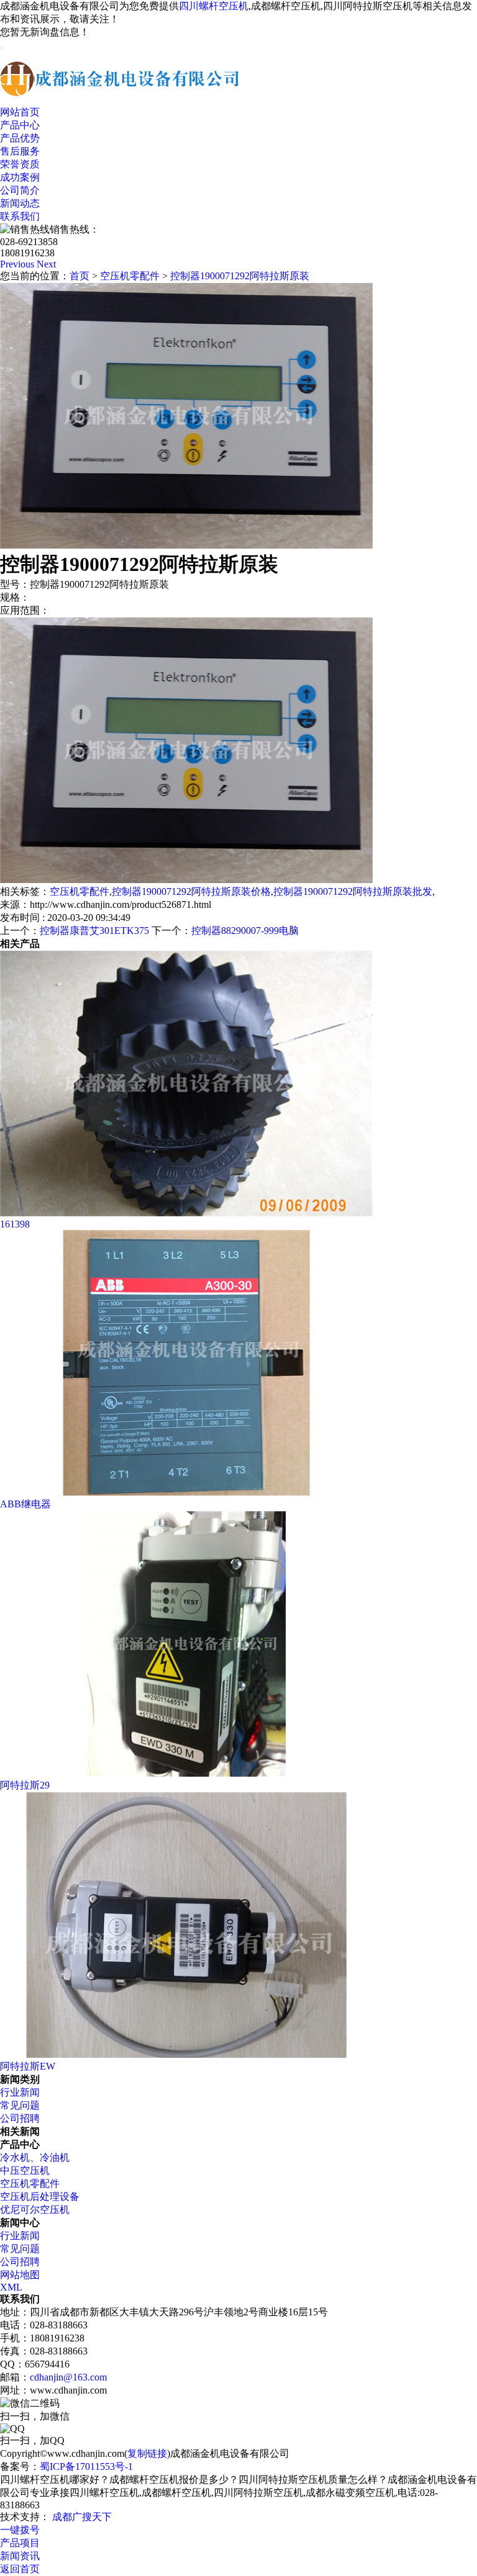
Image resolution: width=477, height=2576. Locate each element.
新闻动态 (20, 203)
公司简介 (20, 190)
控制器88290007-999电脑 (245, 931)
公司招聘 (20, 2118)
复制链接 (147, 2453)
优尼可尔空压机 (35, 2210)
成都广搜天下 (81, 2517)
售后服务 (20, 151)
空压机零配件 (130, 276)
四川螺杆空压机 (214, 6)
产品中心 (20, 125)
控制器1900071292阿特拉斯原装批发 (353, 891)
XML (11, 2287)
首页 (79, 276)
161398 (15, 1224)
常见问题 (20, 2105)
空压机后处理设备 (40, 2197)
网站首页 (20, 112)
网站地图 (20, 2275)
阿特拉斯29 (25, 1785)
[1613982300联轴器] (186, 1213)
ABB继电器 (25, 1504)
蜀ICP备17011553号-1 (86, 2466)
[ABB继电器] (186, 1492)
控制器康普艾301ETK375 (94, 931)
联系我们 (20, 216)
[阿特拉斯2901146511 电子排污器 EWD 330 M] (186, 1773)
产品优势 (20, 138)
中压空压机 (25, 2170)
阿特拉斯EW (28, 2066)
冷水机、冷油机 (35, 2157)
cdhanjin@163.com (68, 2377)
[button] (18, 264)
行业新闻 (20, 2092)
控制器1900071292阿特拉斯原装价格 (191, 891)
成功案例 (20, 177)
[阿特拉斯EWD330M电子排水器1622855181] (186, 2054)
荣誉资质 (20, 164)
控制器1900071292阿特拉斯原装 (240, 276)
